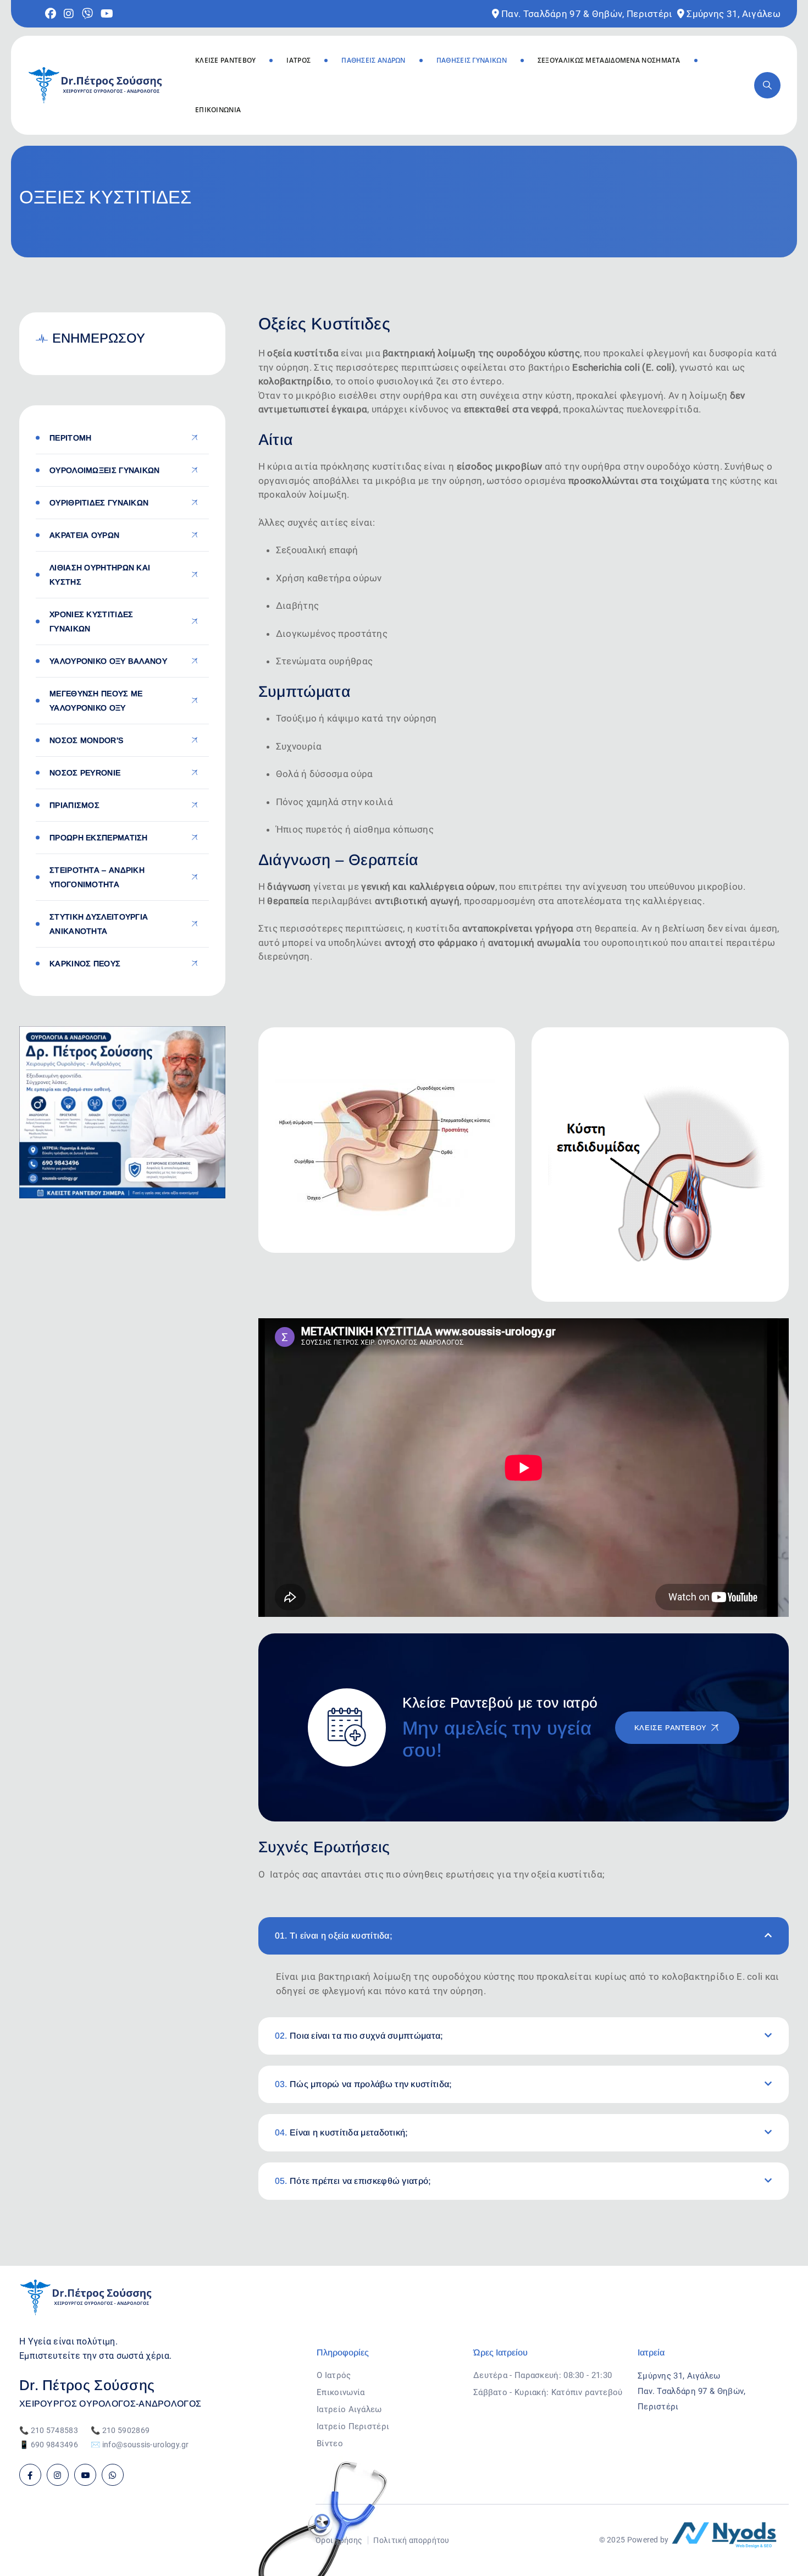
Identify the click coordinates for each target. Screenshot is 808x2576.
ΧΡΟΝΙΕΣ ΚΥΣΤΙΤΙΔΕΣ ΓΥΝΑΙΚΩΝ (91, 621)
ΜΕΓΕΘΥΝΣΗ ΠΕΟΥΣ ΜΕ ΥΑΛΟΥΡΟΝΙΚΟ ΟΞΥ (96, 701)
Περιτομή (70, 438)
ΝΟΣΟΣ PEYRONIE (85, 773)
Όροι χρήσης (339, 2540)
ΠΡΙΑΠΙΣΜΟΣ (74, 805)
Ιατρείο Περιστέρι (353, 2426)
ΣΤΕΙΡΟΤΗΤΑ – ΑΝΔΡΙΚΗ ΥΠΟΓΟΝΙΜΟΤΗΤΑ (97, 877)
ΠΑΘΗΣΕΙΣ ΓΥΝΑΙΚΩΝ (472, 60)
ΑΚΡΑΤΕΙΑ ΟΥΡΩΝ (84, 535)
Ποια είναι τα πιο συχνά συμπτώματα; (359, 2036)
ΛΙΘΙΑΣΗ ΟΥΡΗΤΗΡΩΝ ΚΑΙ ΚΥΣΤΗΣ (100, 575)
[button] (524, 1936)
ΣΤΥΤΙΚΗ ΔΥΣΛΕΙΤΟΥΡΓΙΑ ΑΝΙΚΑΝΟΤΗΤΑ (99, 924)
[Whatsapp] (113, 2475)
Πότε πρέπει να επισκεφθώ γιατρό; (353, 2181)
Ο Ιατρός (334, 2375)
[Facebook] (30, 2475)
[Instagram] (58, 2475)
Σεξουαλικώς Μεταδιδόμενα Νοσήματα (609, 60)
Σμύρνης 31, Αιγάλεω (734, 14)
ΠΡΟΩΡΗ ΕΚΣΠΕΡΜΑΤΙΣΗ (99, 838)
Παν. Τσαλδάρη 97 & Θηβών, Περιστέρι (587, 14)
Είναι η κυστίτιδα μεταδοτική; (342, 2132)
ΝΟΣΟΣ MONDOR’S (86, 740)
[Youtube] (85, 2475)
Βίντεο (330, 2443)
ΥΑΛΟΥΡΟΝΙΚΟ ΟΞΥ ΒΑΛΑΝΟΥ (108, 661)
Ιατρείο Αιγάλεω (349, 2409)
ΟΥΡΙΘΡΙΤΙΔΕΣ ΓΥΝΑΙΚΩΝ (99, 503)
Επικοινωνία (218, 110)
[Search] (767, 85)
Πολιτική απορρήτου (411, 2540)
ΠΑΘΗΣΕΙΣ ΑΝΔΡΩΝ (373, 60)
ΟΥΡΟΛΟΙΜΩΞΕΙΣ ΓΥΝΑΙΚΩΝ (105, 470)
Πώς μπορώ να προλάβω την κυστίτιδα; (364, 2084)
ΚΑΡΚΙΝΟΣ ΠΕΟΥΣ (85, 964)
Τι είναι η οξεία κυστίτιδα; (334, 1936)
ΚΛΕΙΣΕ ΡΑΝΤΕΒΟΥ (226, 60)
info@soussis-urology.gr (146, 2445)
